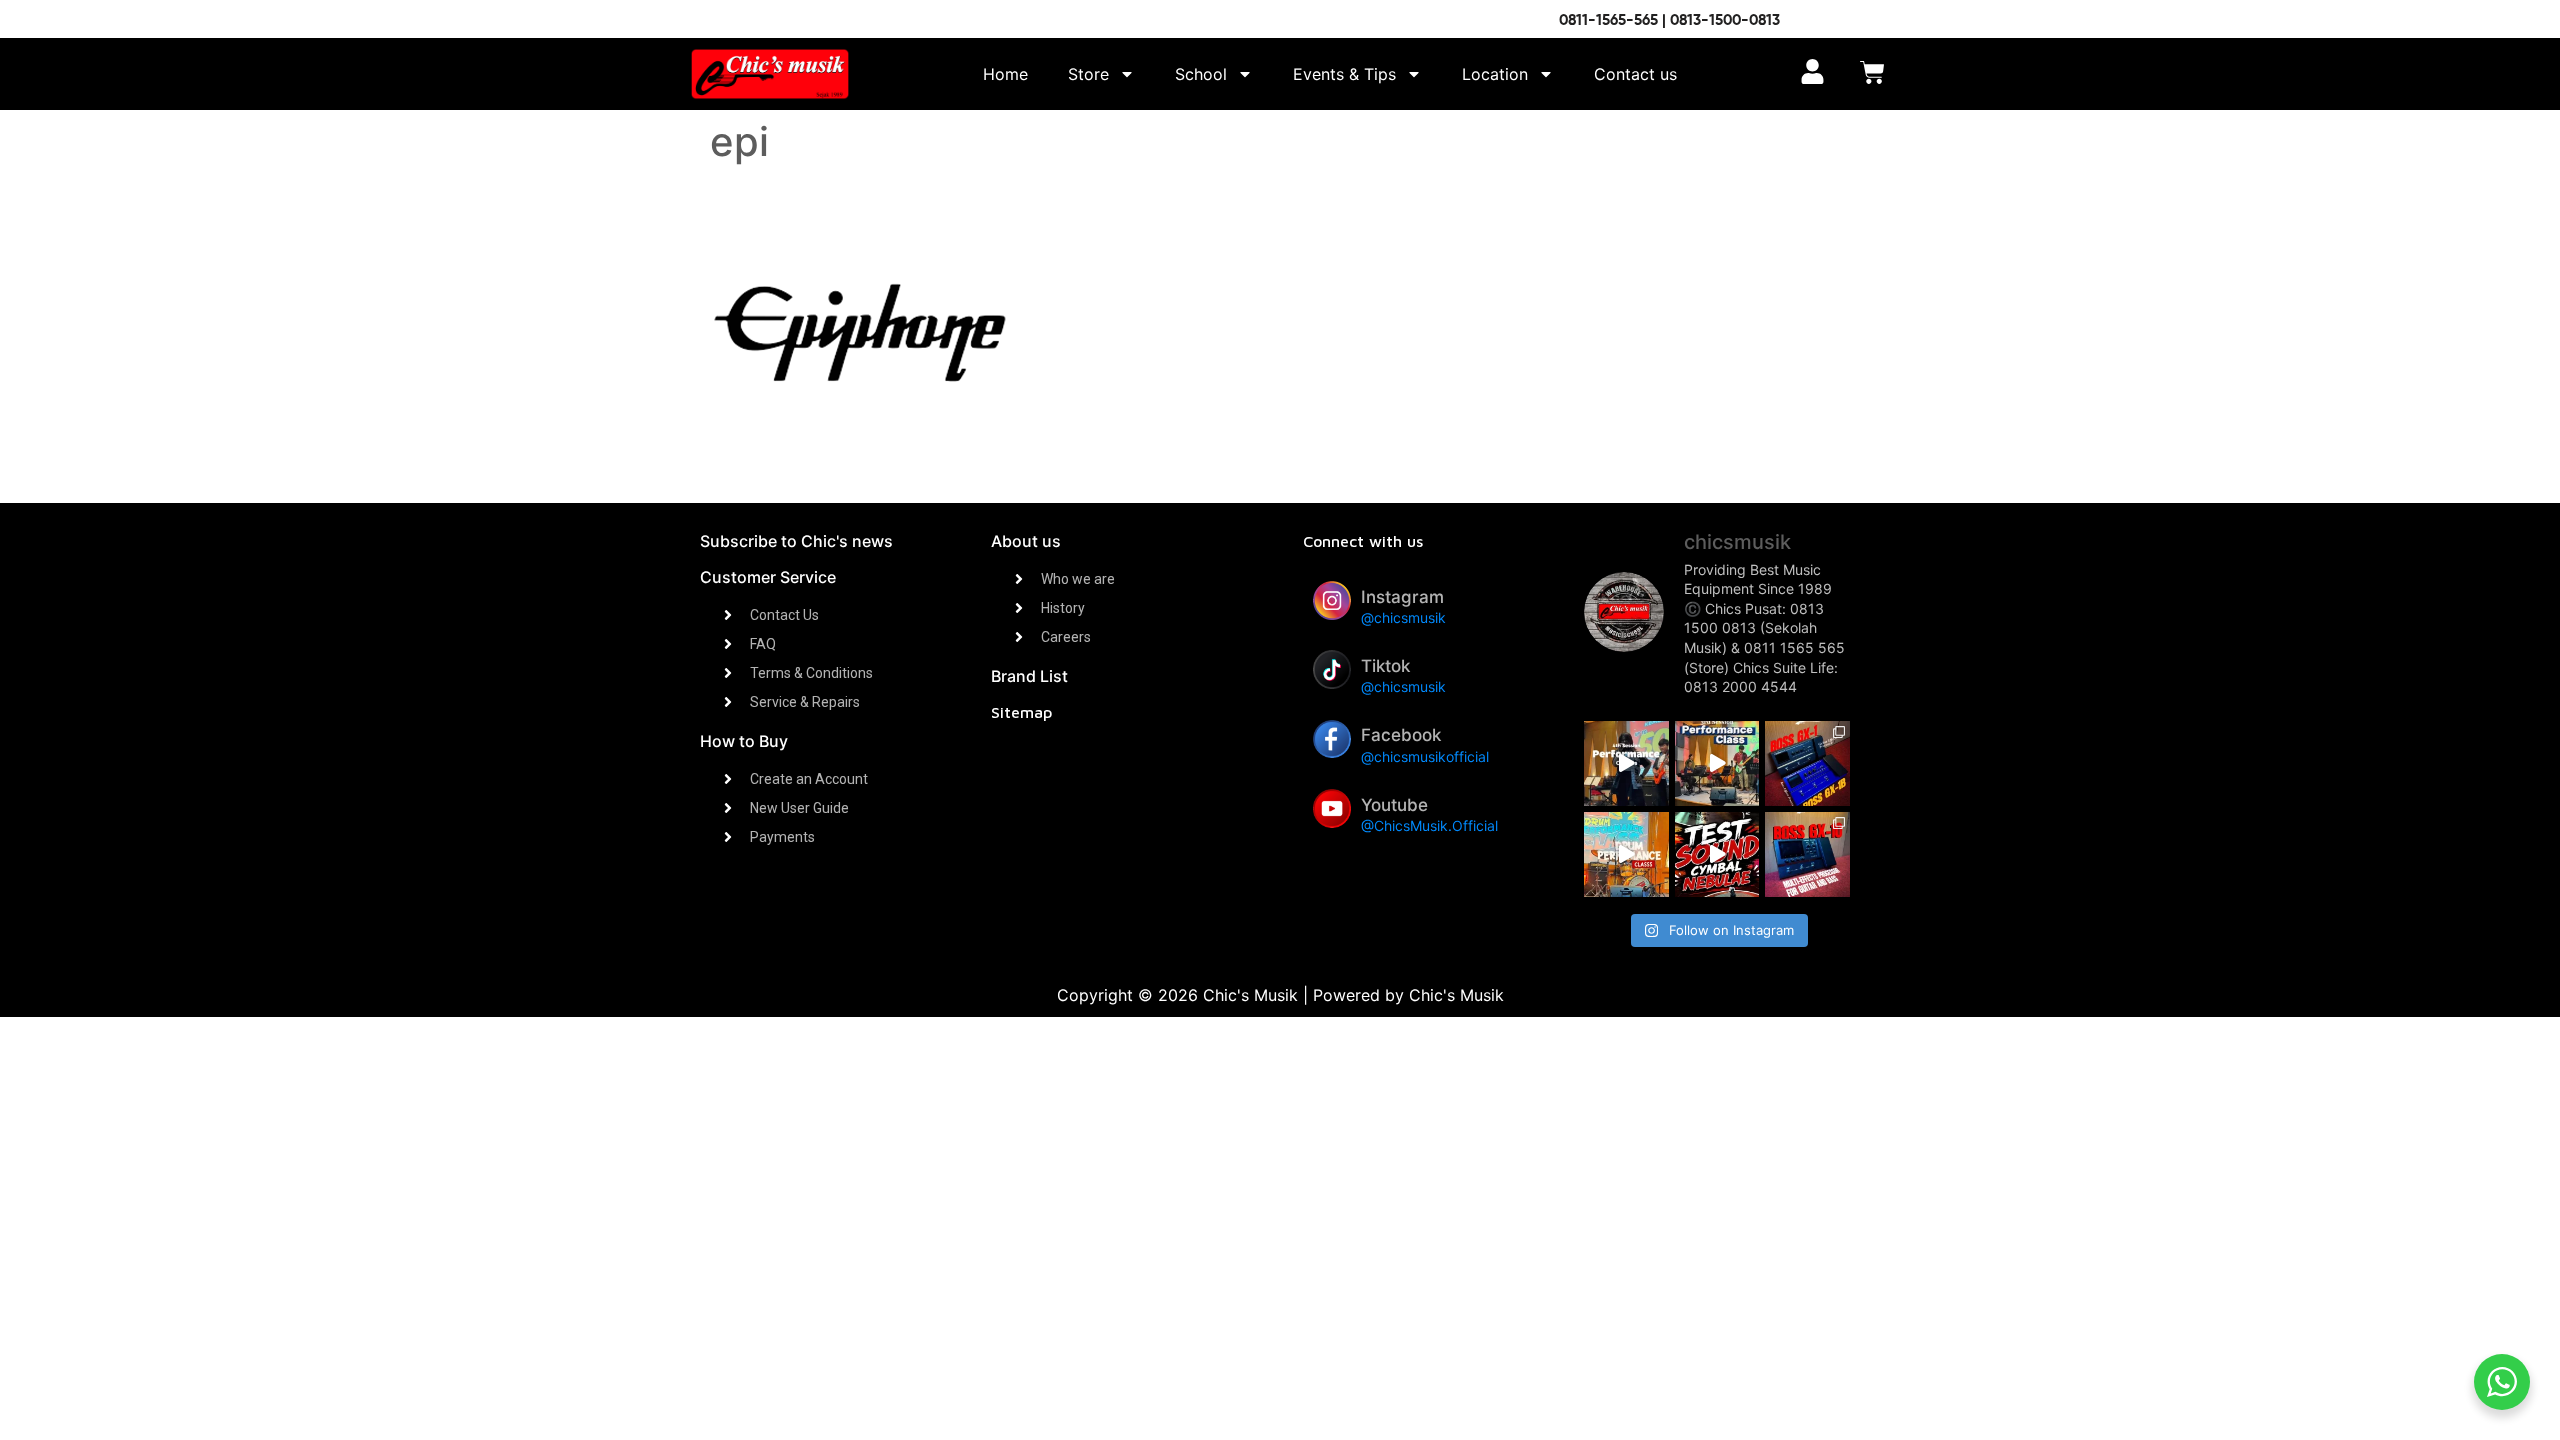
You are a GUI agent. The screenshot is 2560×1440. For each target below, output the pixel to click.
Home (1005, 74)
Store (1088, 74)
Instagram (1402, 597)
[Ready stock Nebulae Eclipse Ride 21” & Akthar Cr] (1717, 854)
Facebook (1401, 735)
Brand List (1029, 676)
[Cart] (1872, 74)
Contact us (1635, 74)
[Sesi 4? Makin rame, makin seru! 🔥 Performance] (1626, 763)
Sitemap (1021, 712)
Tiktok (1385, 666)
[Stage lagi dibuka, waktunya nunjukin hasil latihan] (1717, 763)
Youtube (1394, 805)
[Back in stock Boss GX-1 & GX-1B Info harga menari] (1807, 763)
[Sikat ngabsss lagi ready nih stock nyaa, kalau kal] (1807, 854)
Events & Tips (1344, 74)
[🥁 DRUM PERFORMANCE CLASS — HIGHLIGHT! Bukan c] (1626, 854)
